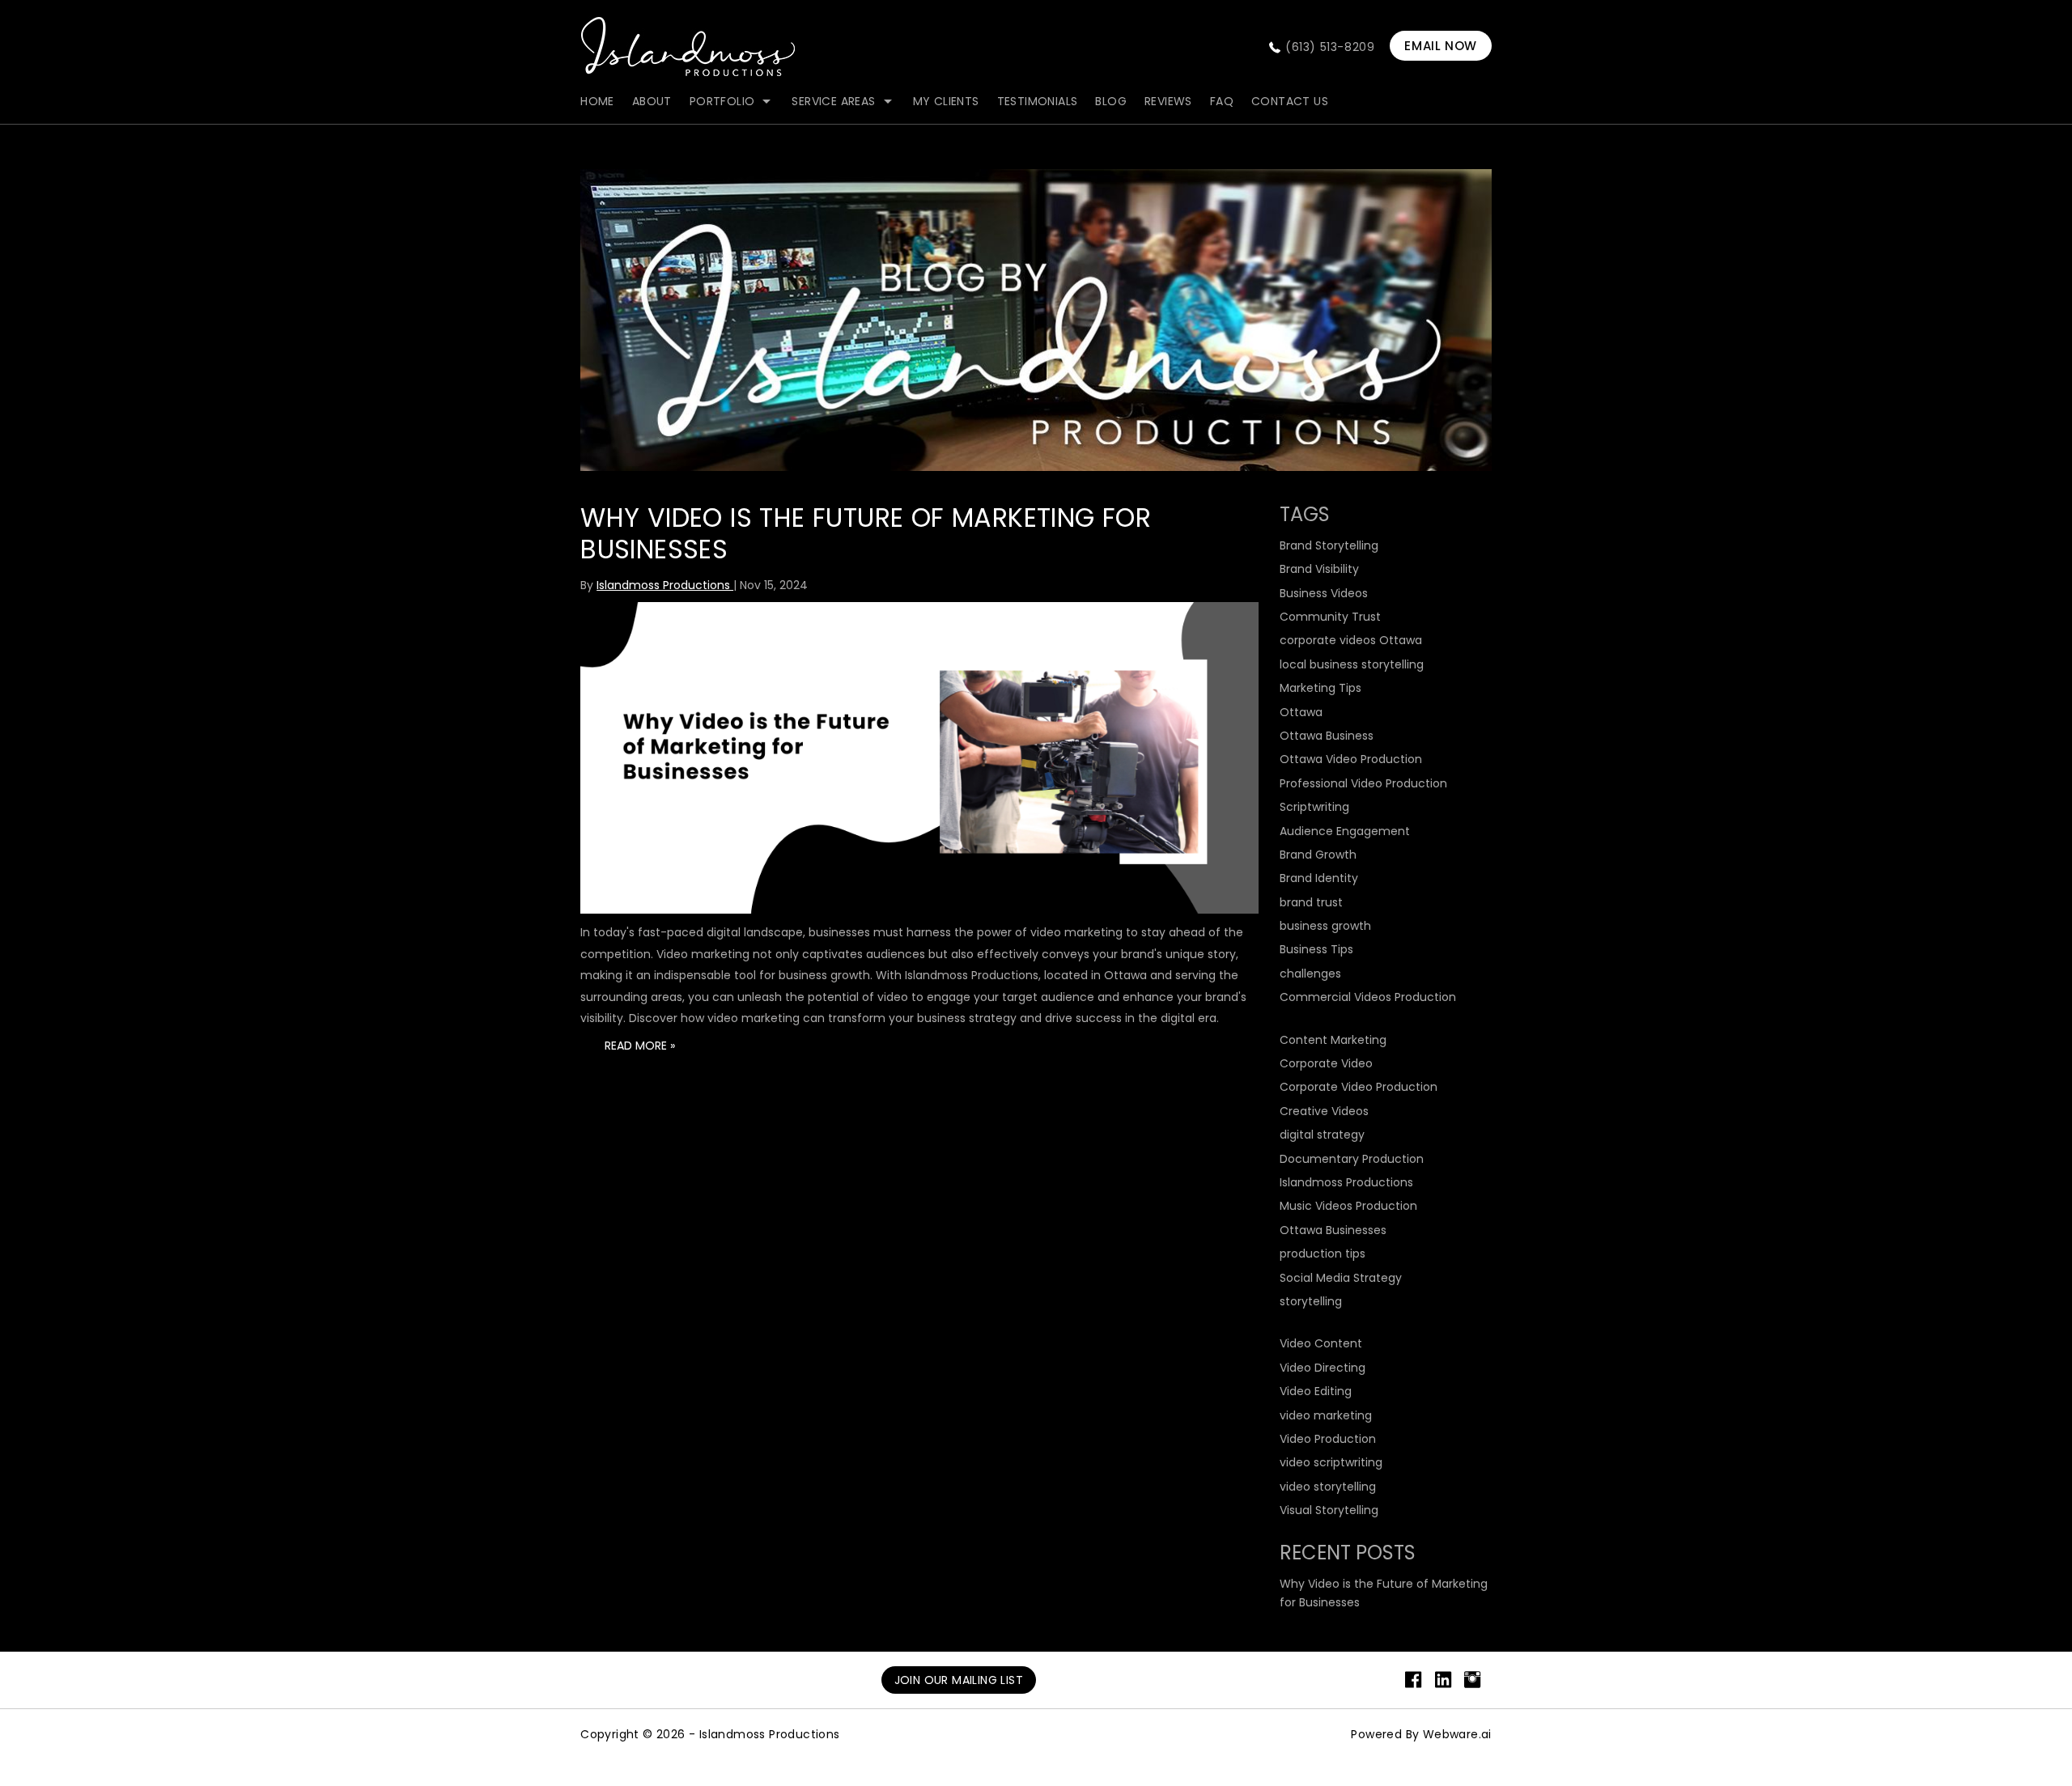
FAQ (1222, 101)
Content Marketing (1333, 1040)
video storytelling (1328, 1487)
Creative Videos (1324, 1111)
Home (597, 101)
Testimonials (1038, 101)
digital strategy (1322, 1135)
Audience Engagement (1345, 831)
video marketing (1326, 1415)
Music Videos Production (1348, 1206)
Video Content (1321, 1343)
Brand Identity (1319, 878)
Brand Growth (1318, 855)
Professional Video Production (1363, 783)
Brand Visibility (1319, 569)
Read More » (640, 1046)
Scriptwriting (1314, 807)
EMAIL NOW (1440, 46)
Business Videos (1324, 593)
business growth (1325, 926)
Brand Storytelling (1329, 545)
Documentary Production (1352, 1159)
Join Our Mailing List (959, 1680)
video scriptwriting (1331, 1462)
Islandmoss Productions (1346, 1182)
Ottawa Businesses (1333, 1230)
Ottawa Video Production (1351, 759)
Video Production (1328, 1439)
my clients (946, 101)
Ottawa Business (1327, 736)
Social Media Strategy (1341, 1278)
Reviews (1168, 101)
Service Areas (833, 101)
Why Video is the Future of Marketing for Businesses (866, 533)
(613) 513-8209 (1330, 47)
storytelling (1311, 1301)
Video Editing (1316, 1391)
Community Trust (1330, 617)
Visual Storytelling (1329, 1510)
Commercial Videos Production (1368, 997)
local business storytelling (1352, 664)
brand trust (1311, 902)
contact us (1290, 101)
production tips (1323, 1254)
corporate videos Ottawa (1351, 640)
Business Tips (1316, 949)
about (652, 101)
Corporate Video (1326, 1063)
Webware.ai (1457, 1734)
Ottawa (1301, 712)
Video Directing (1323, 1368)
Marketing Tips (1320, 688)
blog (1111, 101)
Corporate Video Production (1359, 1087)
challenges (1310, 974)
